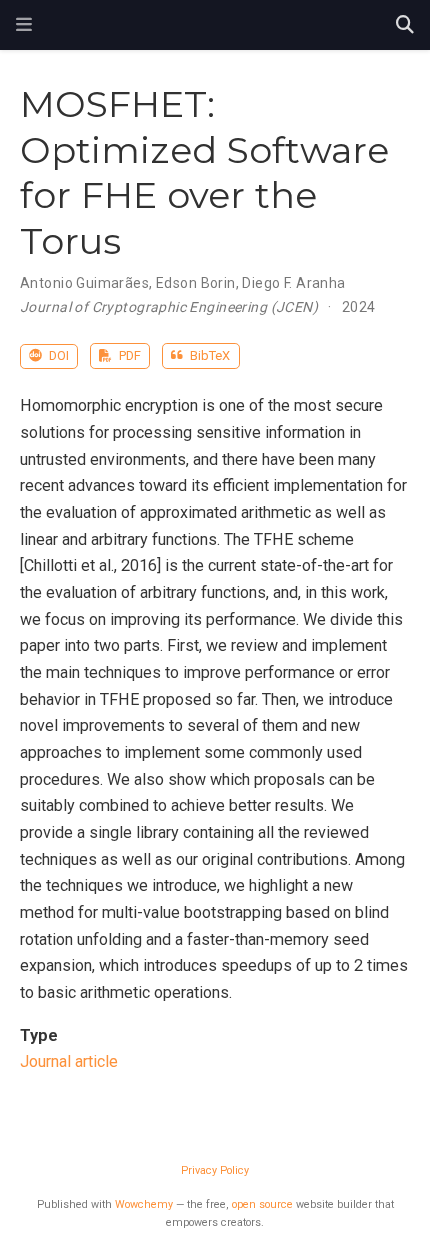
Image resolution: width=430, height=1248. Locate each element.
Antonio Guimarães (84, 283)
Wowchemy (144, 1204)
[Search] (405, 25)
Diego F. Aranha (293, 283)
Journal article (69, 1061)
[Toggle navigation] (24, 25)
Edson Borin (196, 283)
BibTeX (208, 355)
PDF (128, 355)
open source (262, 1204)
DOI (57, 355)
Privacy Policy (215, 1170)
